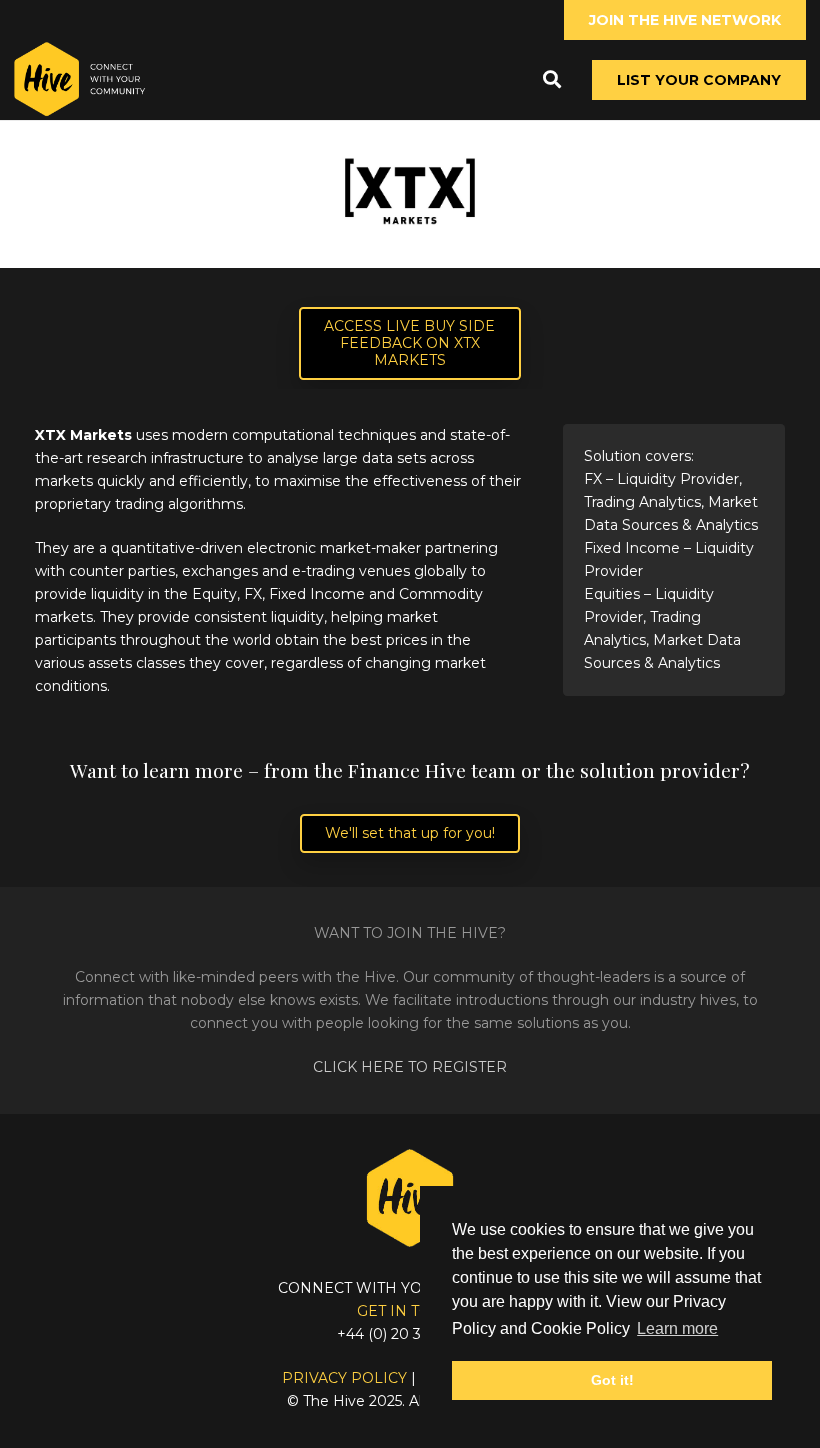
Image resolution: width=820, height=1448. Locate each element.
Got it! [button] (612, 1380)
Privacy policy (344, 1378)
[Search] (552, 79)
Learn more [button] (677, 1328)
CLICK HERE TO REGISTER (410, 1067)
